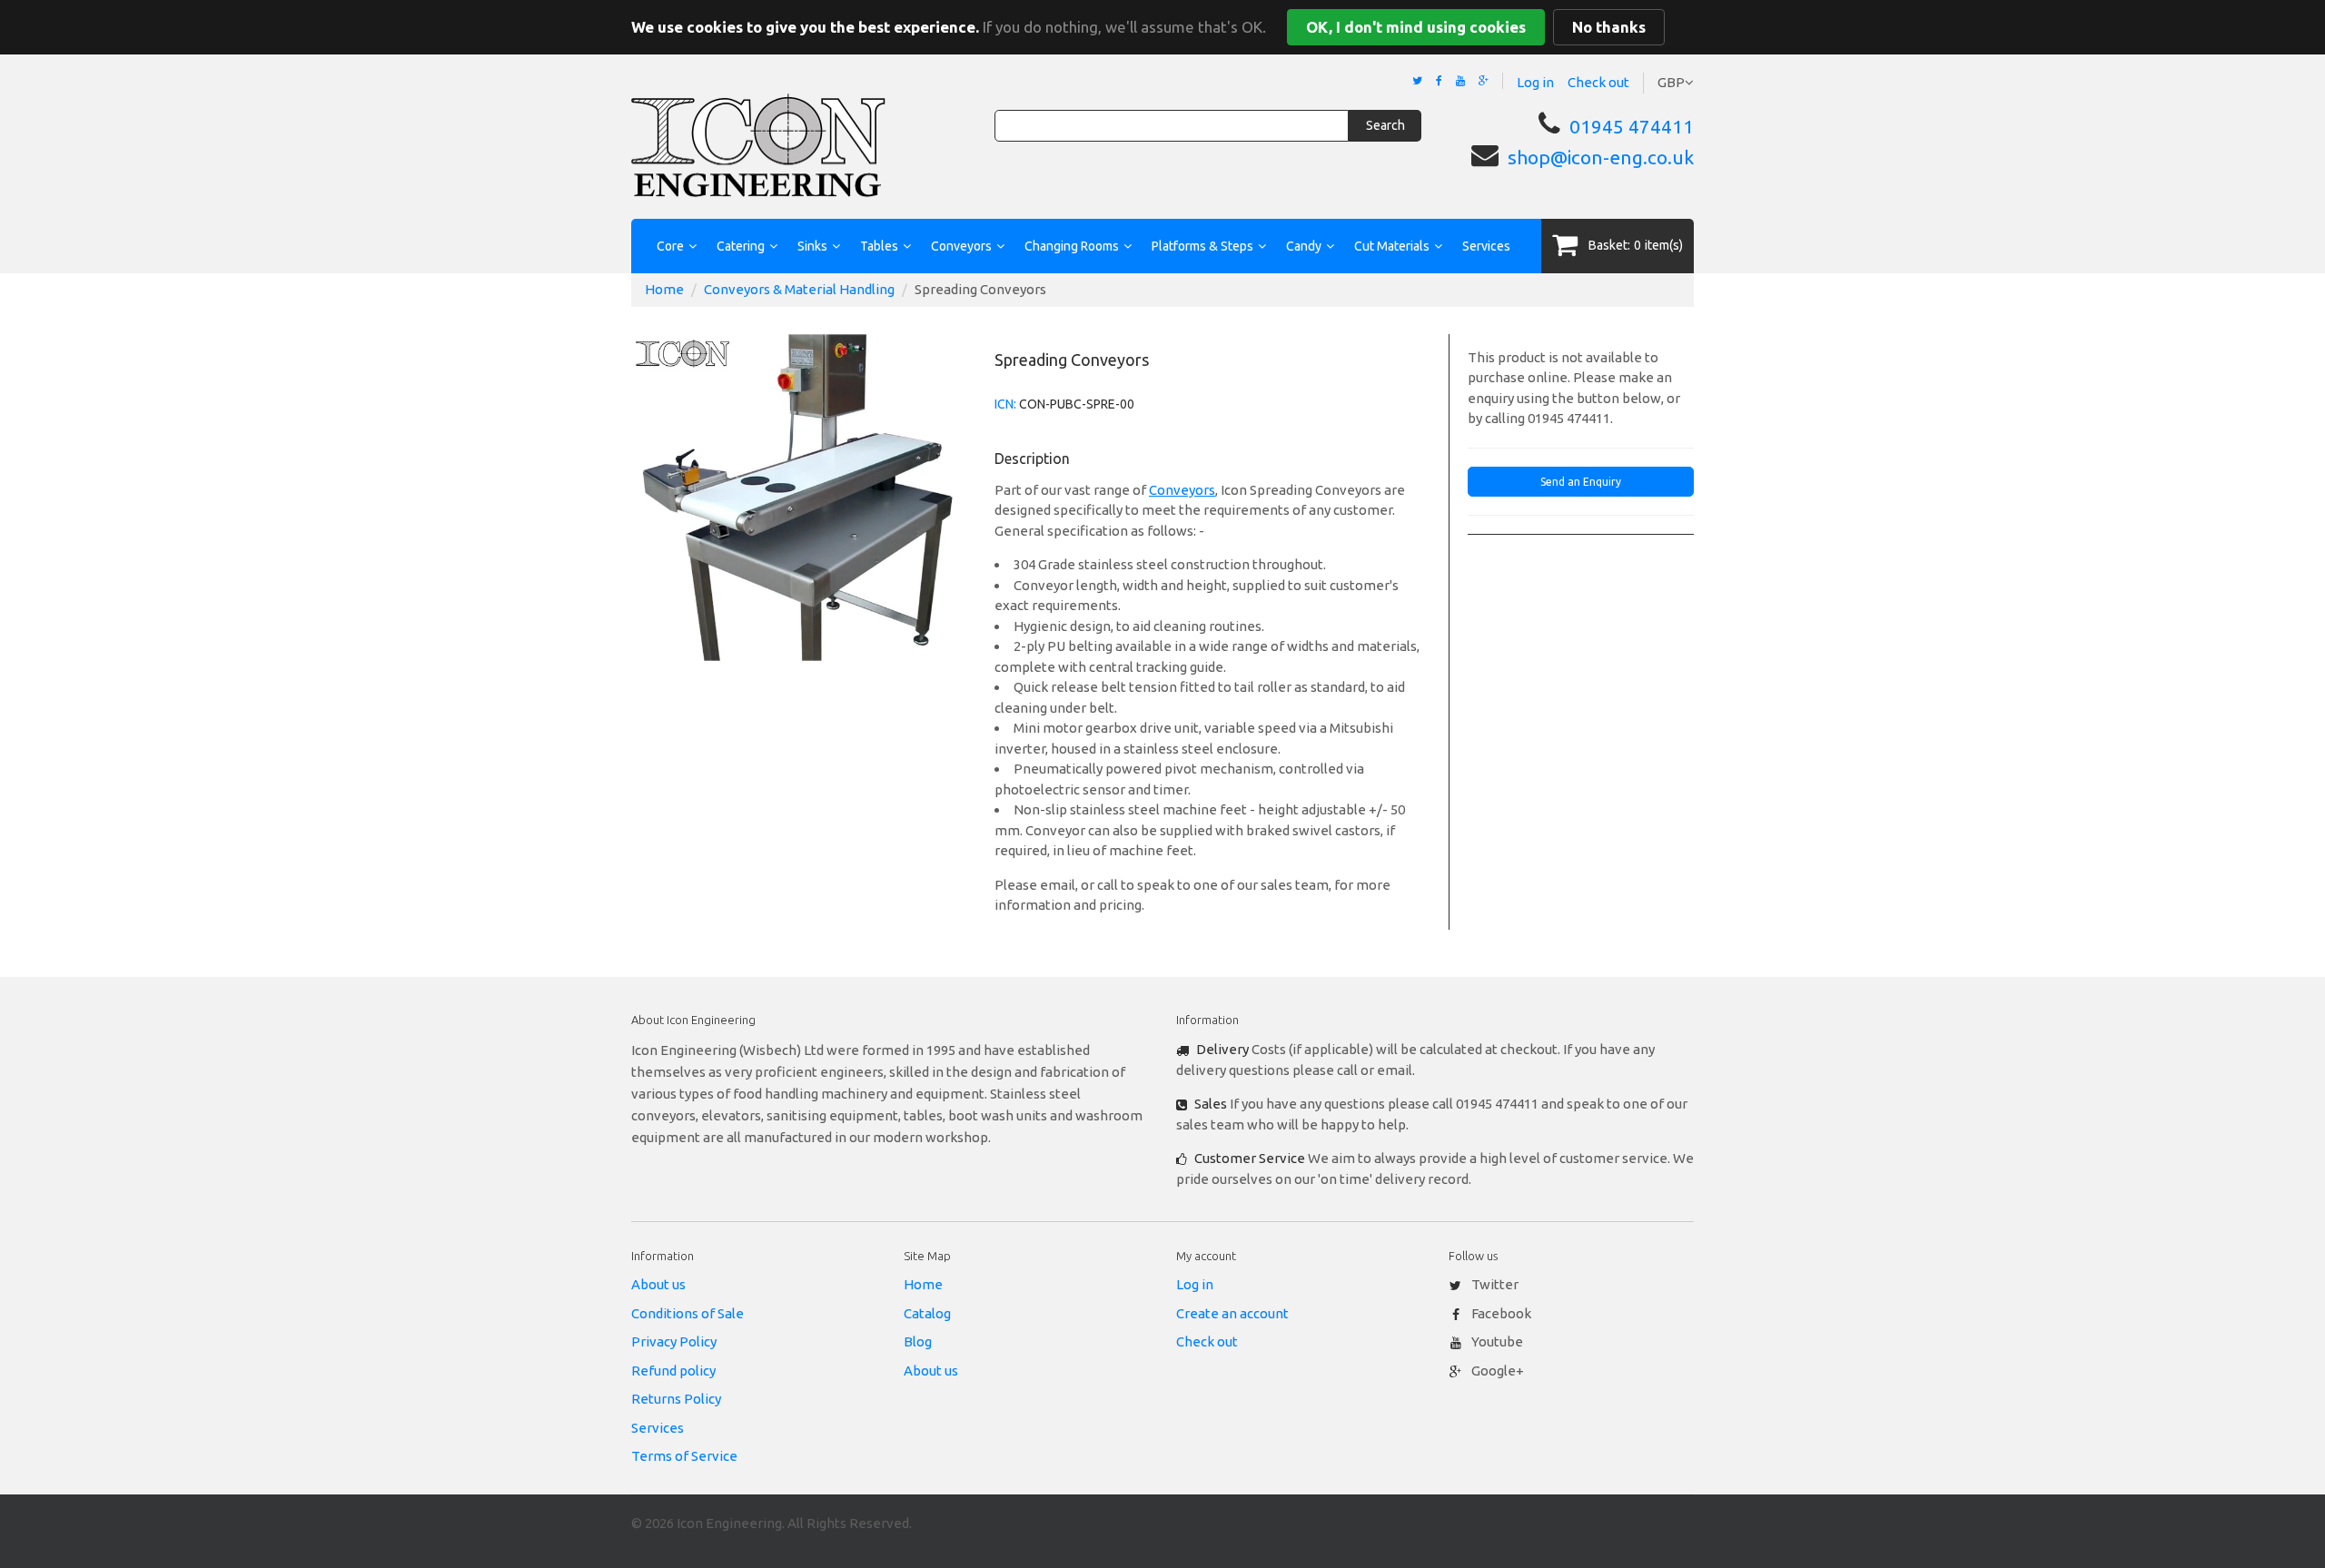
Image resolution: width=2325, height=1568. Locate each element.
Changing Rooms (1072, 246)
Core (670, 246)
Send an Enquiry (1581, 482)
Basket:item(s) (1636, 245)
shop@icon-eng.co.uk (1601, 157)
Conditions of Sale (688, 1313)
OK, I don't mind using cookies (1416, 27)
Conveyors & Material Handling (799, 289)
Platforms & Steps (1202, 246)
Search (1385, 125)
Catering (741, 246)
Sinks (812, 246)
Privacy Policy (674, 1341)
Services (1486, 246)
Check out (1598, 82)
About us (658, 1284)
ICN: (1005, 404)
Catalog (927, 1313)
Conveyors (961, 246)
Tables (879, 246)
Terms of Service (684, 1456)
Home (664, 289)
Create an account (1232, 1313)
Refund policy (673, 1371)
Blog (918, 1341)
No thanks (1609, 27)
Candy (1304, 246)
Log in (1535, 82)
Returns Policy (676, 1399)
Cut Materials (1392, 246)
